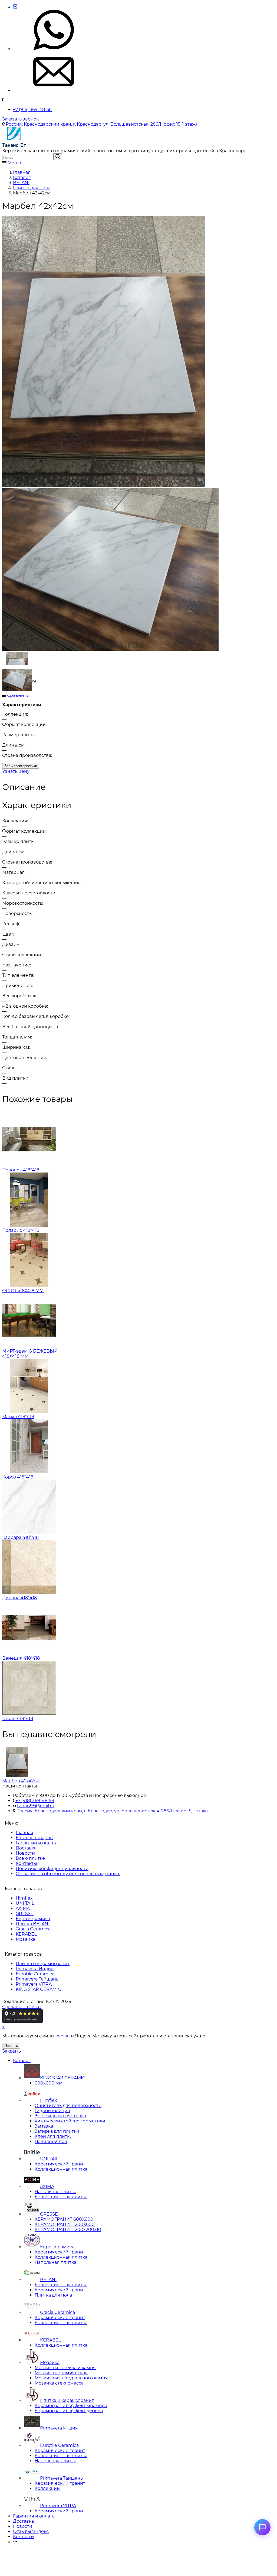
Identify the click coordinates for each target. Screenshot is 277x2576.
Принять (11, 2046)
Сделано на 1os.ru (22, 2007)
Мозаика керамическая (61, 2373)
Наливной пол (51, 2142)
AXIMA (23, 1908)
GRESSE (25, 1914)
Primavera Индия (35, 1969)
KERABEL (26, 1934)
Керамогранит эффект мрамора (71, 2406)
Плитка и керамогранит (43, 1964)
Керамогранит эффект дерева (69, 2411)
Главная (24, 1833)
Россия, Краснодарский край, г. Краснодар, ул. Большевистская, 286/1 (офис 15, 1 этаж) (101, 124)
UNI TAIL (25, 1903)
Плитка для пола (53, 2295)
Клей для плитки (54, 2136)
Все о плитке (30, 1858)
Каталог (22, 2061)
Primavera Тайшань (37, 1979)
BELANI (48, 2280)
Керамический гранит (60, 2164)
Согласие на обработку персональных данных (68, 1874)
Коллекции (47, 2488)
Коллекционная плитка (61, 2169)
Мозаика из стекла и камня (65, 2368)
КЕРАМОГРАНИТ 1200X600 (65, 2224)
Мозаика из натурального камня (71, 2378)
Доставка (26, 1848)
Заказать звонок (20, 119)
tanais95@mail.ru (36, 1806)
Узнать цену (16, 771)
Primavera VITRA (34, 1984)
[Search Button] (58, 157)
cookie (63, 2036)
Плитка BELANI (33, 1924)
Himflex (24, 1898)
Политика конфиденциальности (52, 1869)
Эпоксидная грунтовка (60, 2116)
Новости (25, 1853)
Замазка (44, 2126)
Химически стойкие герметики (70, 2121)
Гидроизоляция (52, 2111)
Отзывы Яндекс (31, 2531)
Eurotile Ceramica (35, 1974)
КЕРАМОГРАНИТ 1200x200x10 (68, 2230)
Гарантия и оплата (34, 2516)
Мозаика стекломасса (59, 2383)
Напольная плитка (55, 2192)
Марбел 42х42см (21, 1781)
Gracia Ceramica (33, 1929)
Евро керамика (33, 1919)
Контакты (26, 1863)
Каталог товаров (34, 1838)
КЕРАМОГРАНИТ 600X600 (64, 2219)
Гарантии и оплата (37, 1843)
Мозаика (25, 1939)
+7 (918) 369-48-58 (32, 110)
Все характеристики (21, 766)
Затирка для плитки (57, 2131)
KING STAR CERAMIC (38, 1989)
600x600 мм (49, 2083)
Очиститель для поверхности (68, 2106)
